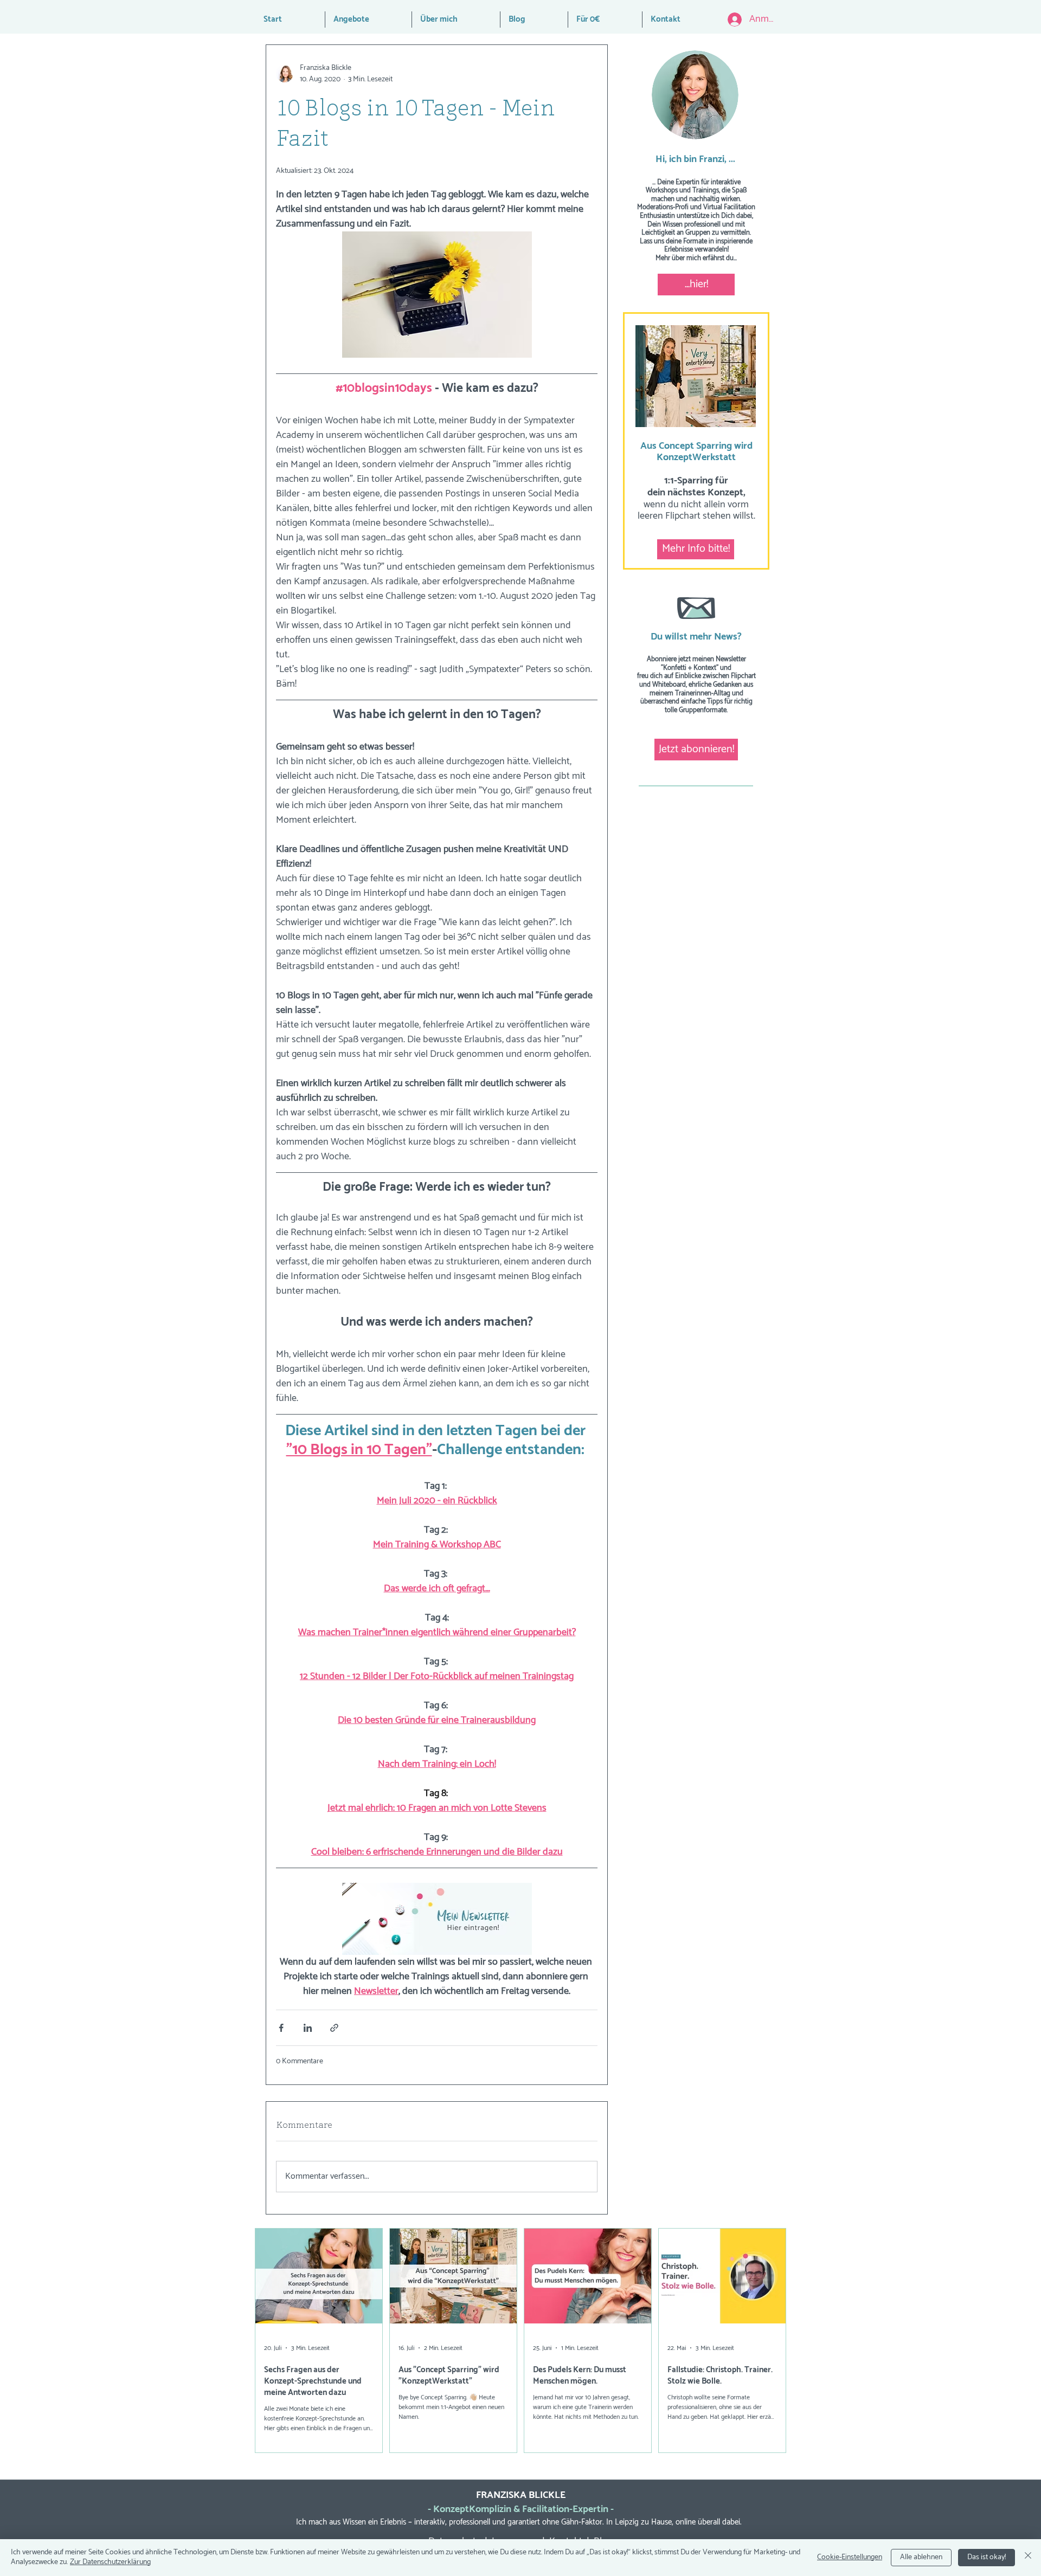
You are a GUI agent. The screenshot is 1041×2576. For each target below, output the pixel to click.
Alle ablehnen (921, 2557)
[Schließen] (1028, 2558)
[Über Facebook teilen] (281, 2028)
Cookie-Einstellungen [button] (850, 2557)
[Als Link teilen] (334, 2028)
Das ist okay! (987, 2557)
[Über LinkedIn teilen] (308, 2028)
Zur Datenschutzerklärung (110, 2562)
